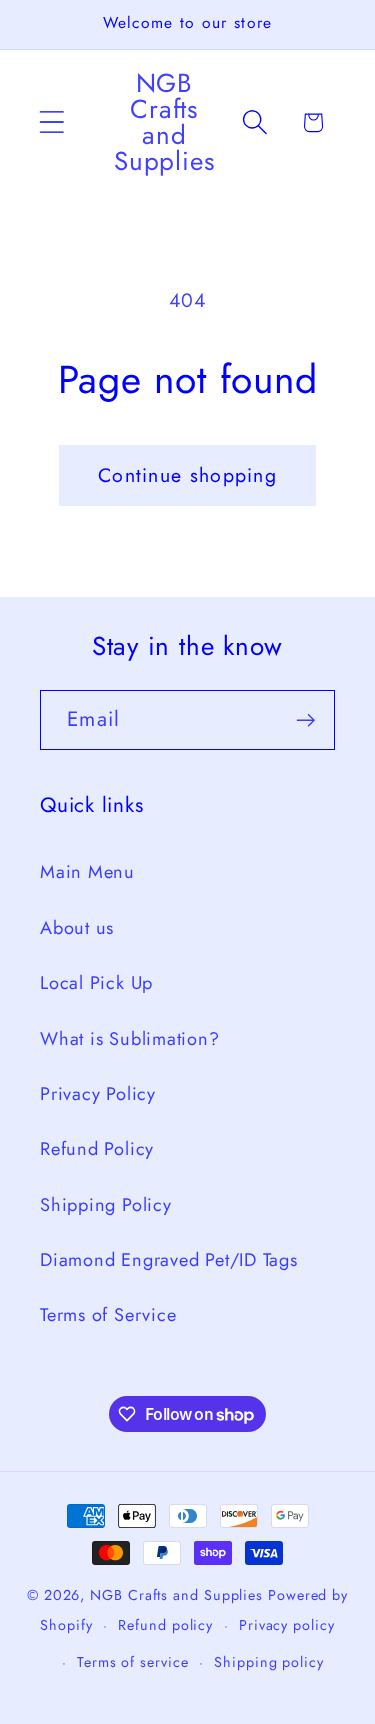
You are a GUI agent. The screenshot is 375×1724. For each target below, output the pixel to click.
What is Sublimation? (130, 1039)
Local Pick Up (96, 983)
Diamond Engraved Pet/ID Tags (169, 1260)
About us (77, 928)
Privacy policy (287, 1625)
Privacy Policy (98, 1094)
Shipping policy (269, 1662)
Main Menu (87, 872)
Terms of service (133, 1662)
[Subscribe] (305, 720)
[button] (51, 122)
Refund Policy (97, 1149)
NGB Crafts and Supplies (176, 1595)
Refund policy (165, 1625)
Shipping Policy (106, 1205)
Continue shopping (187, 475)
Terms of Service (108, 1315)
